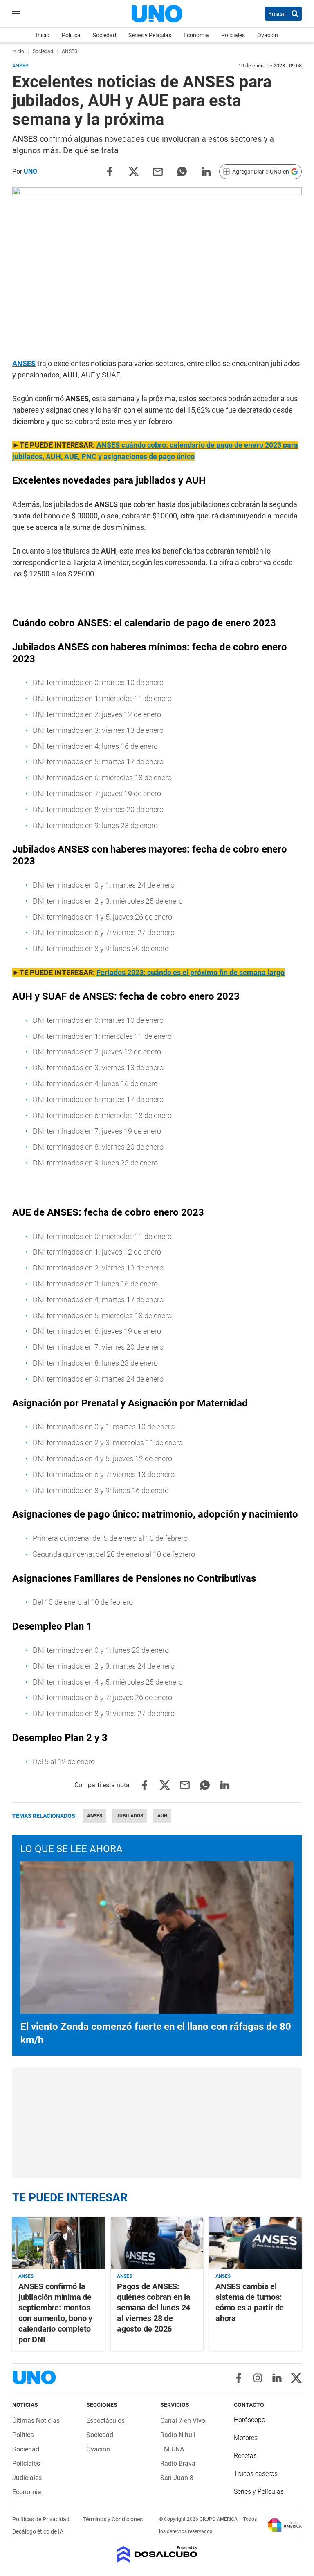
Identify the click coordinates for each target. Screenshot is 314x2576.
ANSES (24, 363)
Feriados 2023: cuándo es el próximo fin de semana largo (191, 972)
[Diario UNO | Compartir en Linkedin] (206, 171)
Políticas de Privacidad (41, 2519)
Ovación (268, 35)
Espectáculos (105, 2421)
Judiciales (27, 2478)
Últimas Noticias (36, 2421)
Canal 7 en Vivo (183, 2421)
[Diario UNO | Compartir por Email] (158, 171)
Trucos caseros (256, 2474)
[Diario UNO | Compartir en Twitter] (134, 171)
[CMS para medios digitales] (157, 2555)
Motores (246, 2438)
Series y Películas (150, 35)
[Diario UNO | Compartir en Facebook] (110, 171)
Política (71, 35)
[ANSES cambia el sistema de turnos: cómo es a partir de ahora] (256, 2243)
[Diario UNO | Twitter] (296, 2378)
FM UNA (172, 2449)
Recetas (245, 2456)
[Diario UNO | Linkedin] (277, 2378)
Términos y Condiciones (113, 2519)
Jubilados (130, 1816)
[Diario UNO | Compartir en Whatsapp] (182, 171)
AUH (162, 1816)
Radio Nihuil (178, 2435)
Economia (196, 35)
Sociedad (104, 35)
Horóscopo (250, 2420)
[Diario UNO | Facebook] (239, 2378)
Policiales (233, 35)
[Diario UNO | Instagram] (258, 2378)
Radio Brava (178, 2463)
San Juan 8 (177, 2478)
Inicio (43, 35)
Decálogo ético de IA (38, 2531)
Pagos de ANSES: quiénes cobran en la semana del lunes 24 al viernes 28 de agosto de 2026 (154, 2308)
